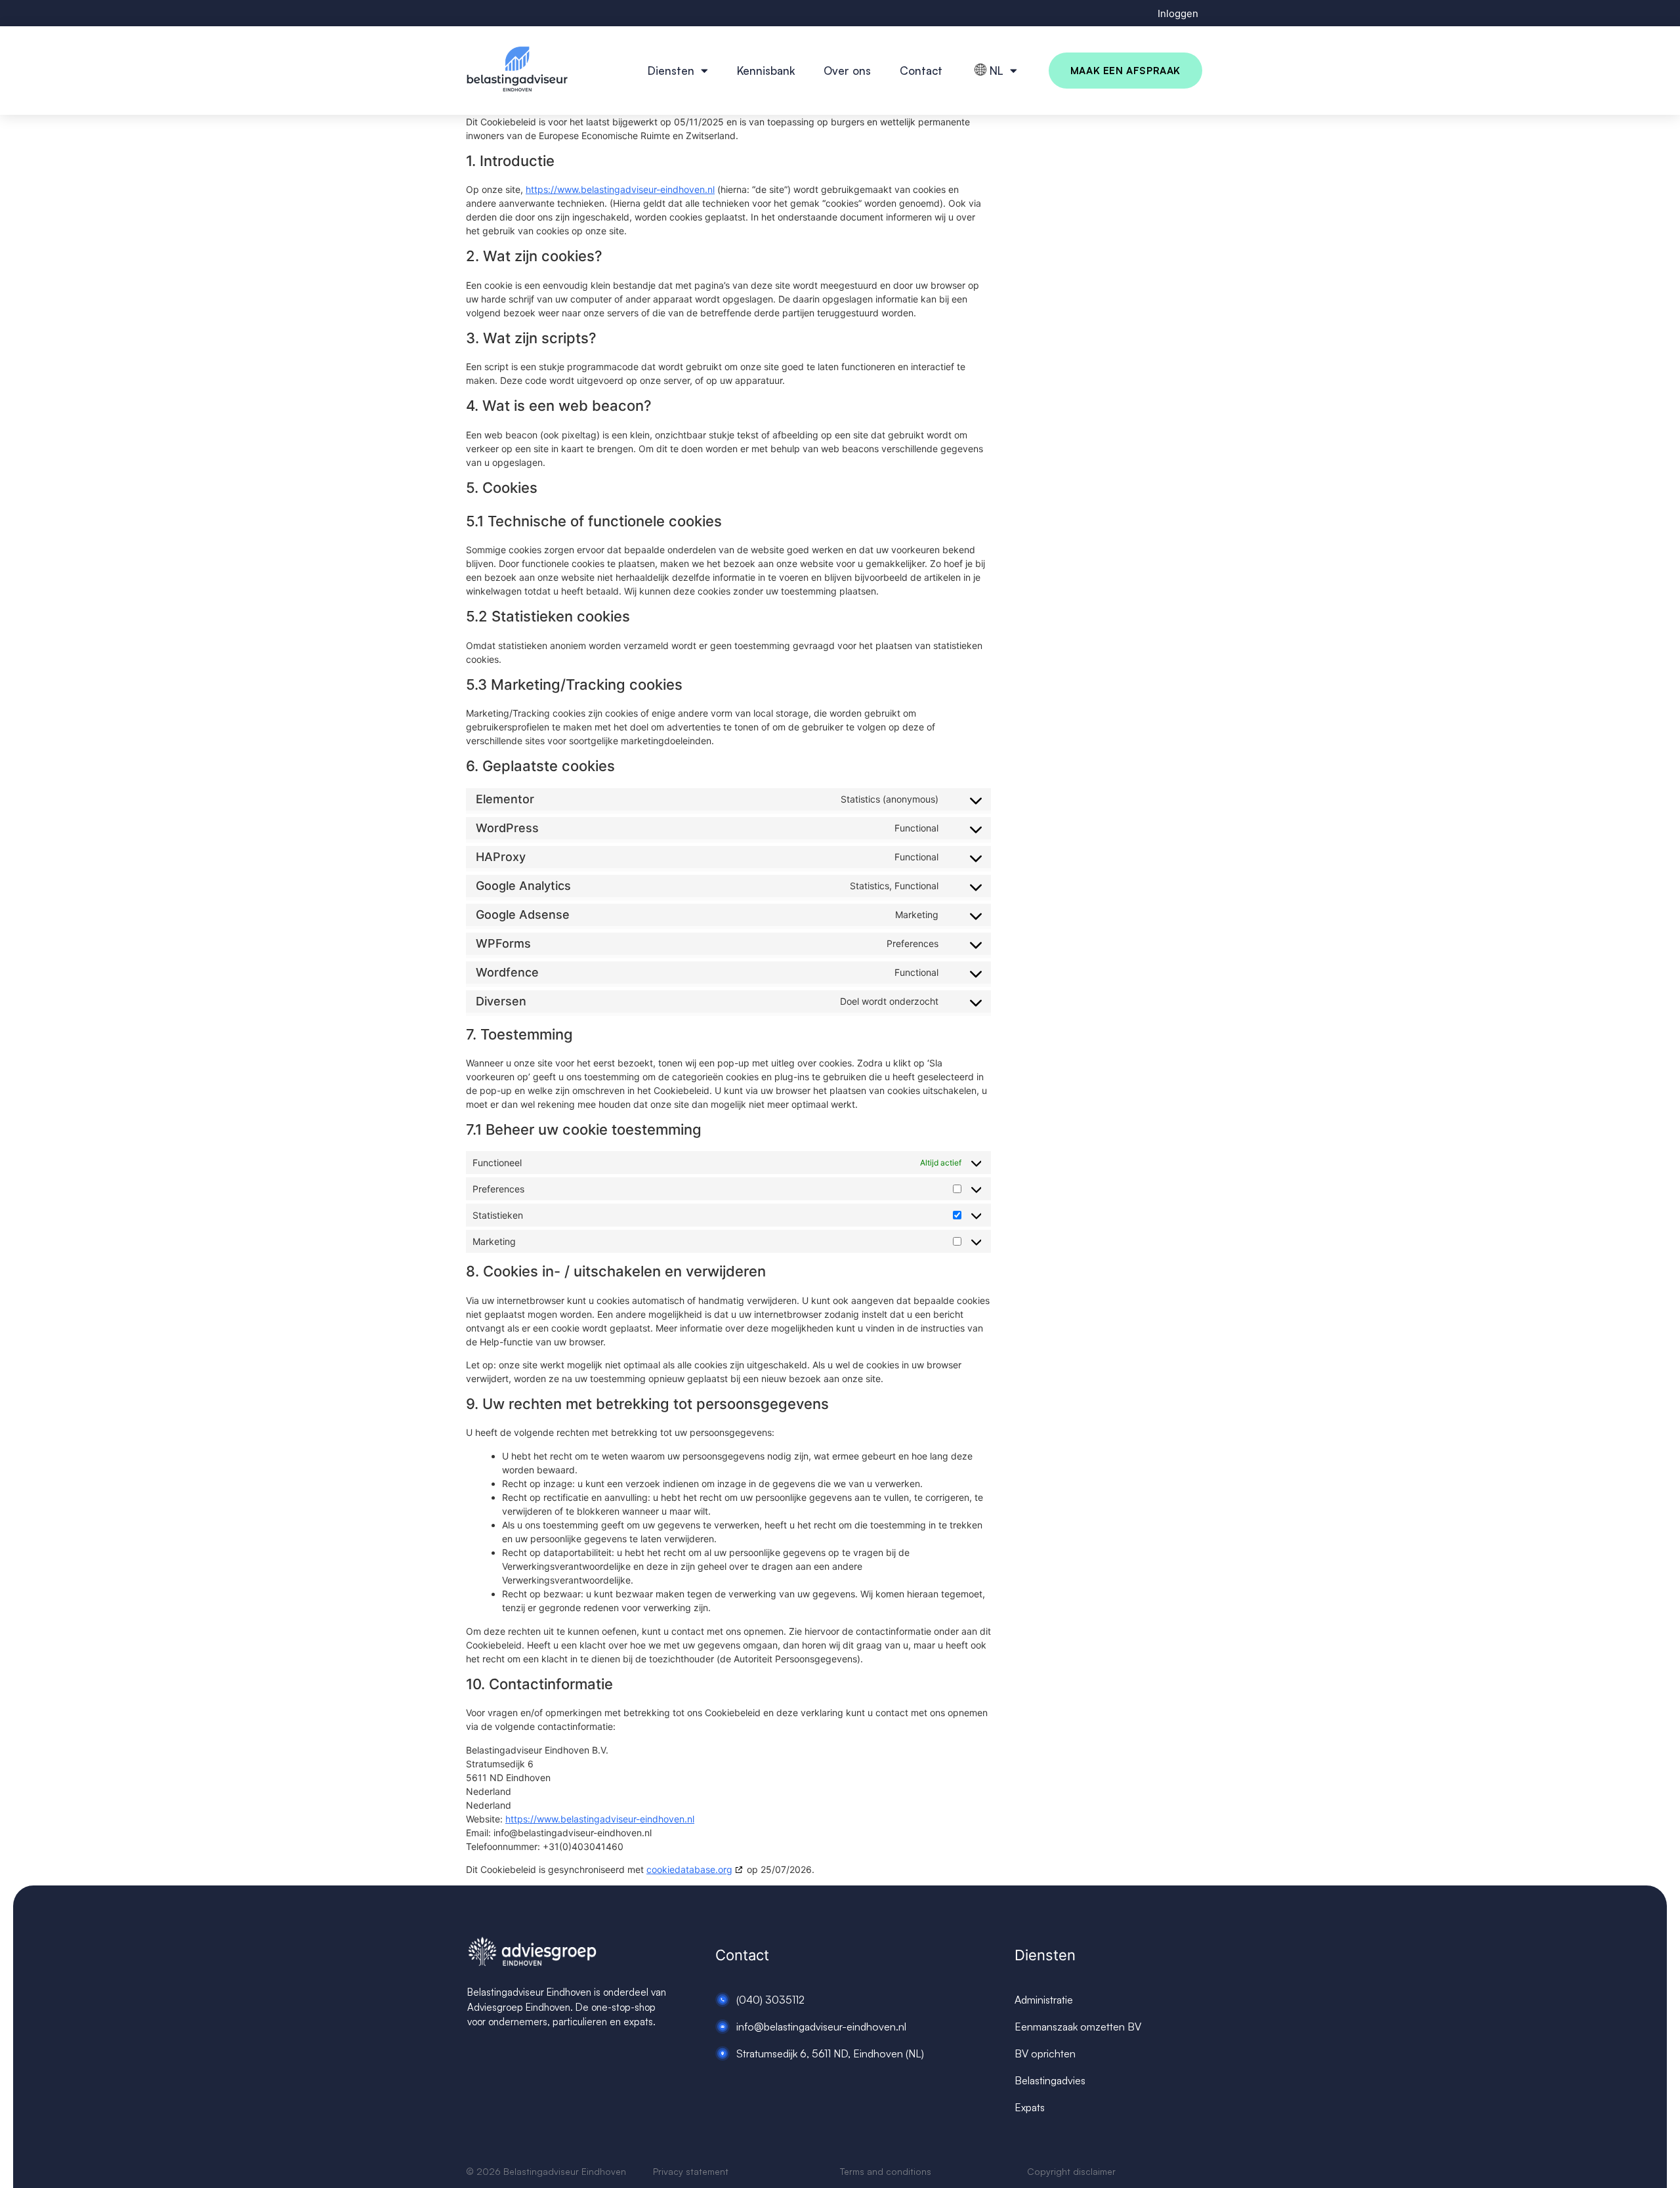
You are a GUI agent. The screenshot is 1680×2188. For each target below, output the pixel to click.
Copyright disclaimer (1071, 2171)
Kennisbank (766, 71)
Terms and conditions (886, 2171)
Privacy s (672, 2171)
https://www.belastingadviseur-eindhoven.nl (620, 189)
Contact (921, 71)
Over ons (847, 71)
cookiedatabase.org (689, 1869)
